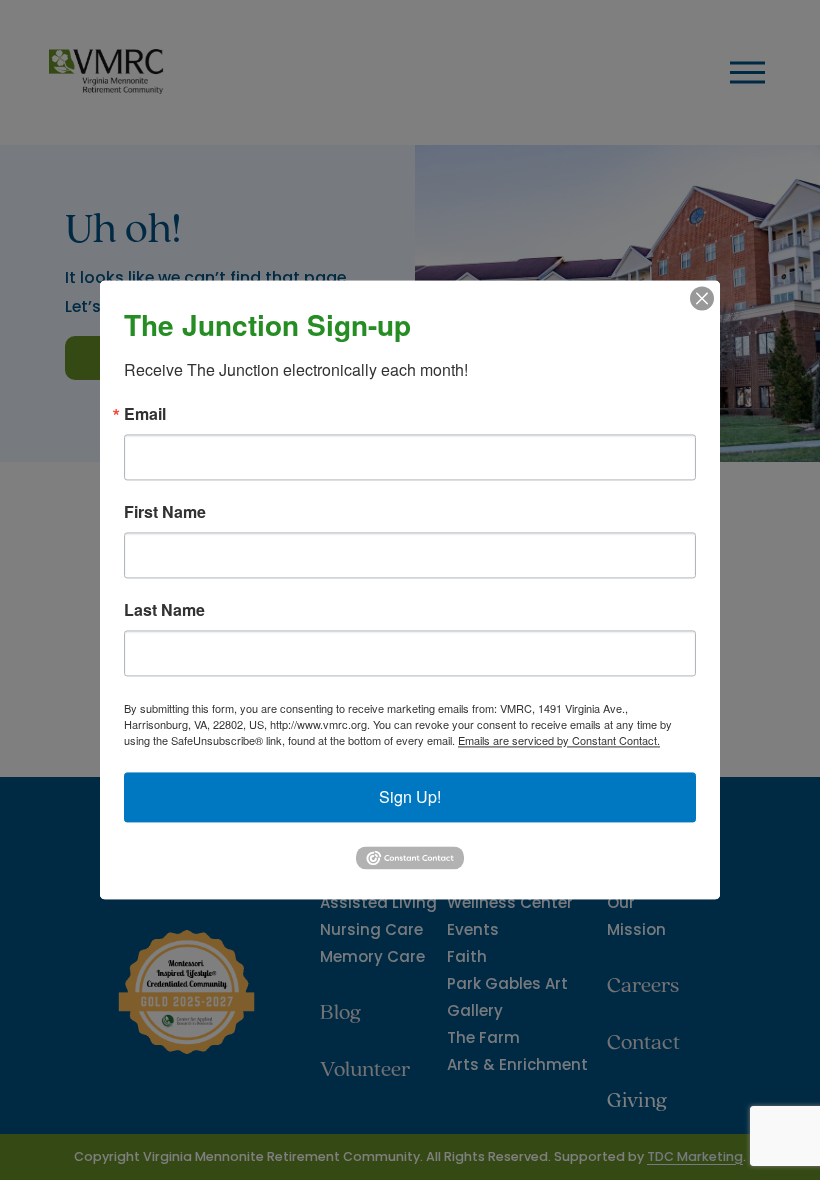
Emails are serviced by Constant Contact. (559, 740)
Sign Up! (410, 796)
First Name (165, 512)
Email (145, 414)
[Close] (702, 298)
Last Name (164, 610)
